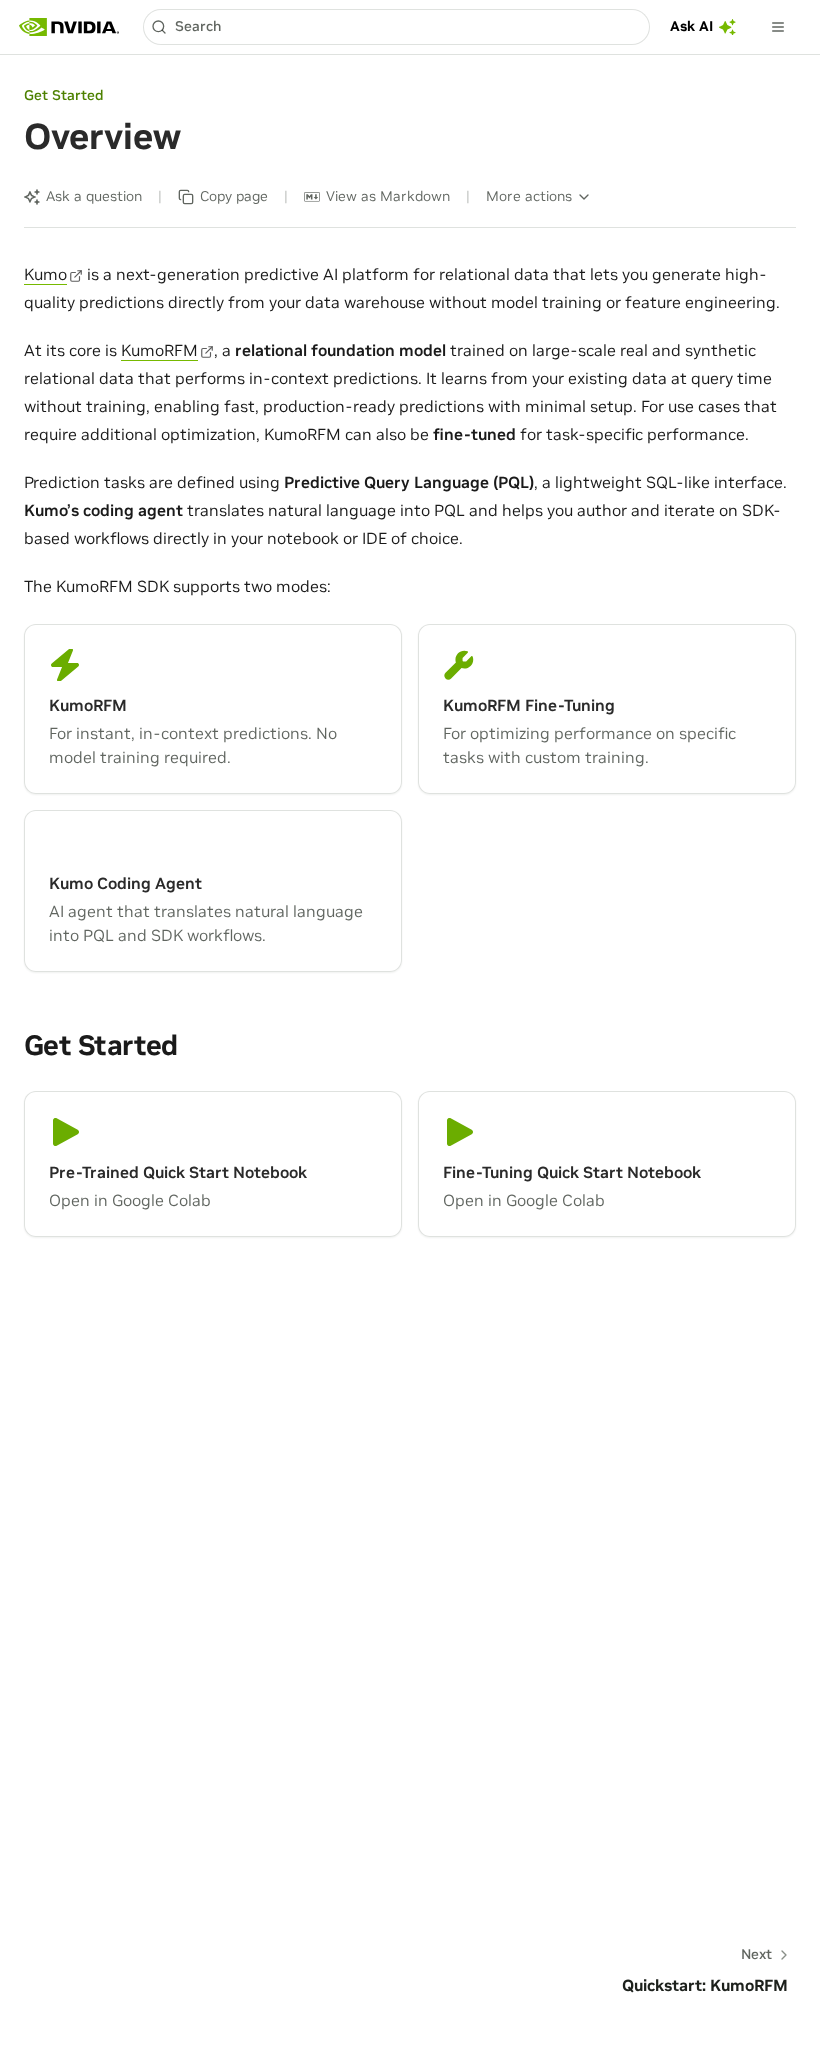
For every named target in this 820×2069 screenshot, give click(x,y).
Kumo (45, 274)
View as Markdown (388, 196)
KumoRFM (159, 350)
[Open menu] (778, 27)
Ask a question (94, 196)
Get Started (63, 95)
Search (198, 26)
